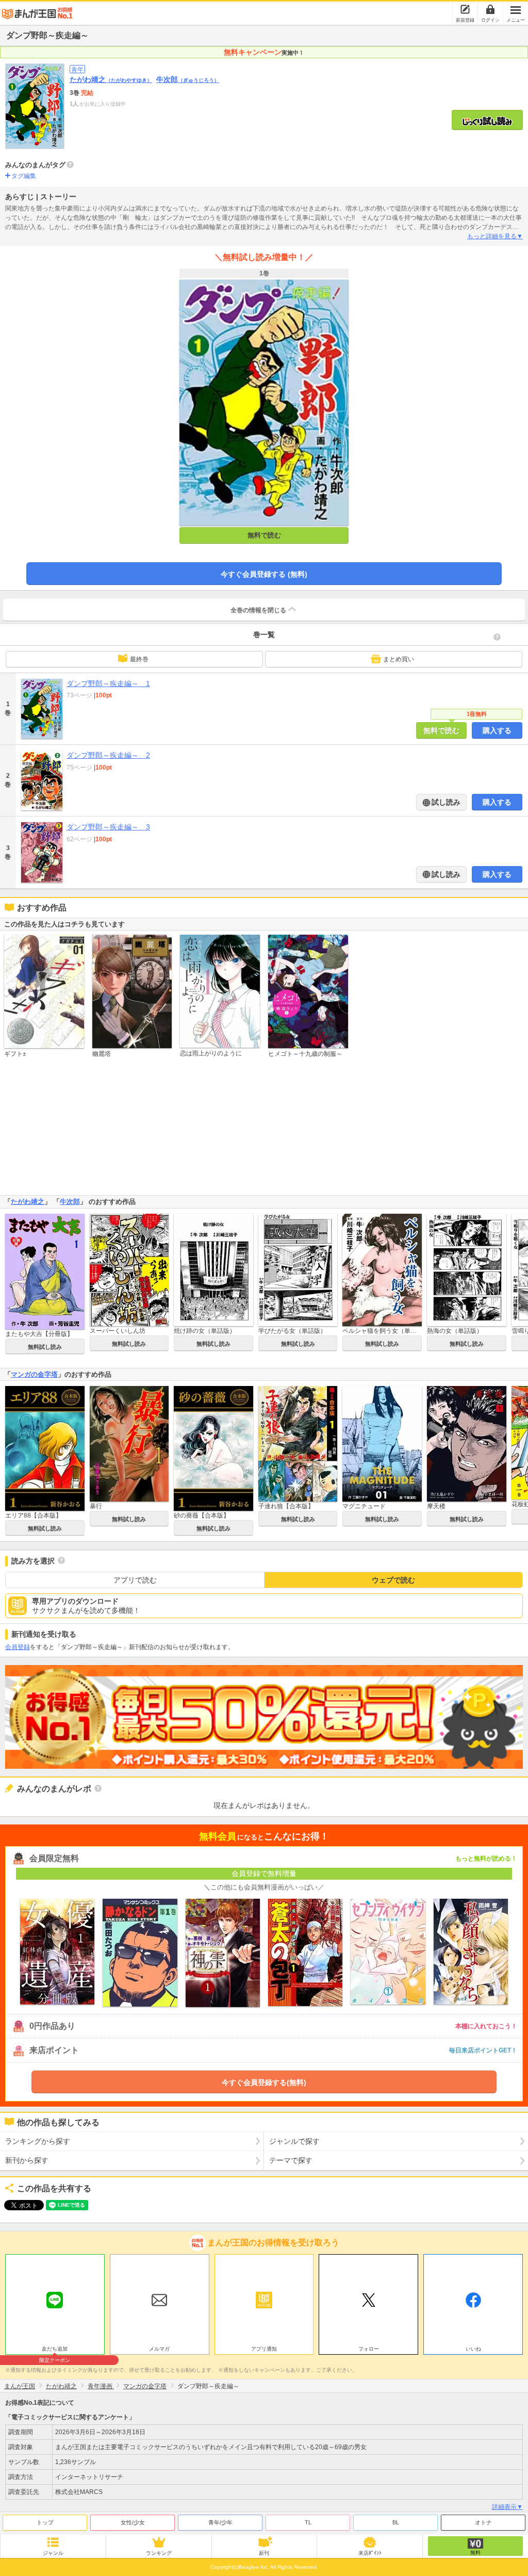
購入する (497, 730)
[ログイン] (490, 9)
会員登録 (18, 1647)
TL (308, 2522)
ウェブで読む (393, 1580)
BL (396, 2522)
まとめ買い (399, 659)
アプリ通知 (264, 2349)
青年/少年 (220, 2522)
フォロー (369, 2349)
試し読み (445, 802)
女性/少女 (133, 2522)
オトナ (483, 2522)
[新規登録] (465, 9)
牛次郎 (188, 79)
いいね (473, 2349)
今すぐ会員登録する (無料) (264, 574)
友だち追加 (55, 2350)
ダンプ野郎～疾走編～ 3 (108, 827)
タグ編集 (24, 176)
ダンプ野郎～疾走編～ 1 (108, 683)
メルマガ (159, 2349)
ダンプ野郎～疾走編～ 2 (108, 755)
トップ (45, 2522)
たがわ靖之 (111, 79)
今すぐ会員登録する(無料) (264, 2082)
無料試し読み (45, 1347)
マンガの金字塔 (34, 1374)
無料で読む (264, 535)
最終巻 (139, 659)
